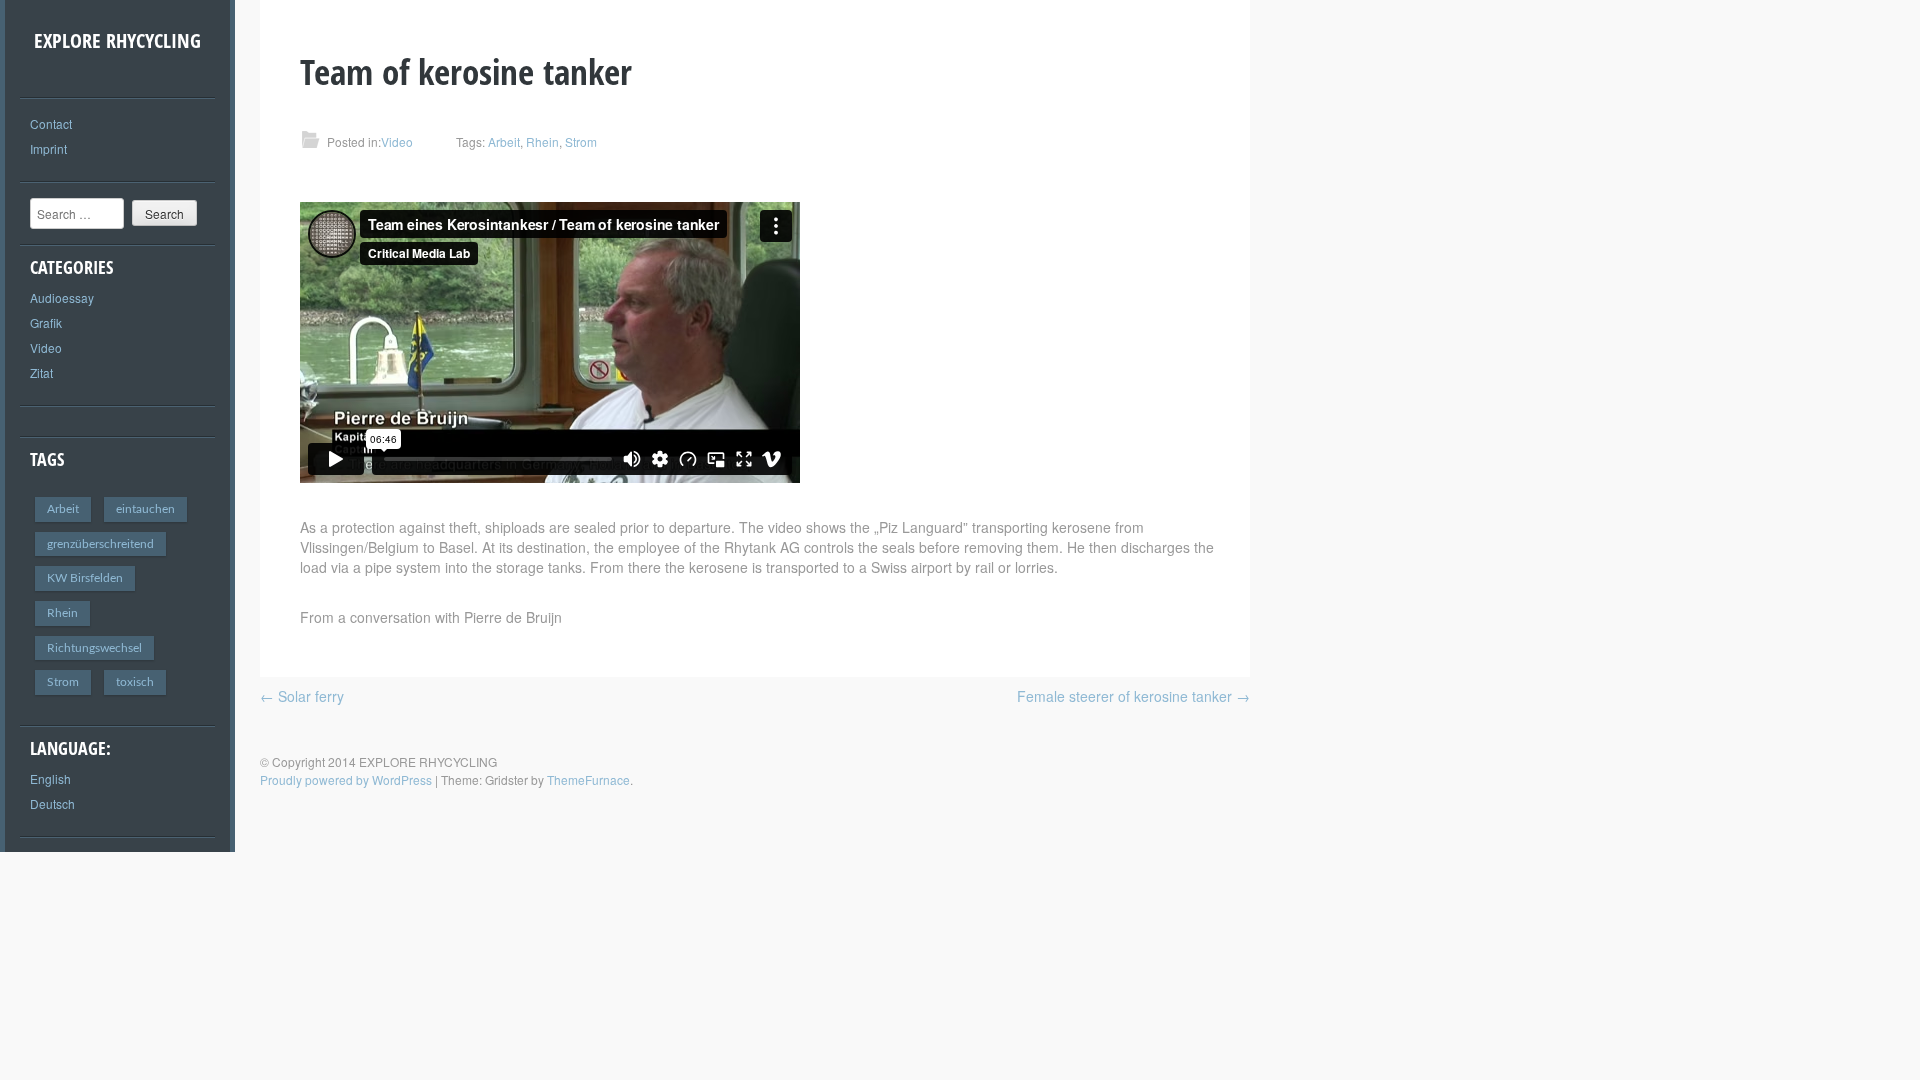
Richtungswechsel (94, 648)
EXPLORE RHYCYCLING (117, 40)
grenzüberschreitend (100, 544)
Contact (51, 123)
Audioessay (62, 297)
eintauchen (145, 509)
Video (46, 347)
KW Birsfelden (85, 578)
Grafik (46, 322)
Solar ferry (302, 696)
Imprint (48, 148)
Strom (63, 682)
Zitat (41, 372)
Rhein (62, 613)
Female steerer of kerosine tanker (1133, 696)
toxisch (135, 682)
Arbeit (63, 509)
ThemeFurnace (588, 779)
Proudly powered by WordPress (346, 779)
